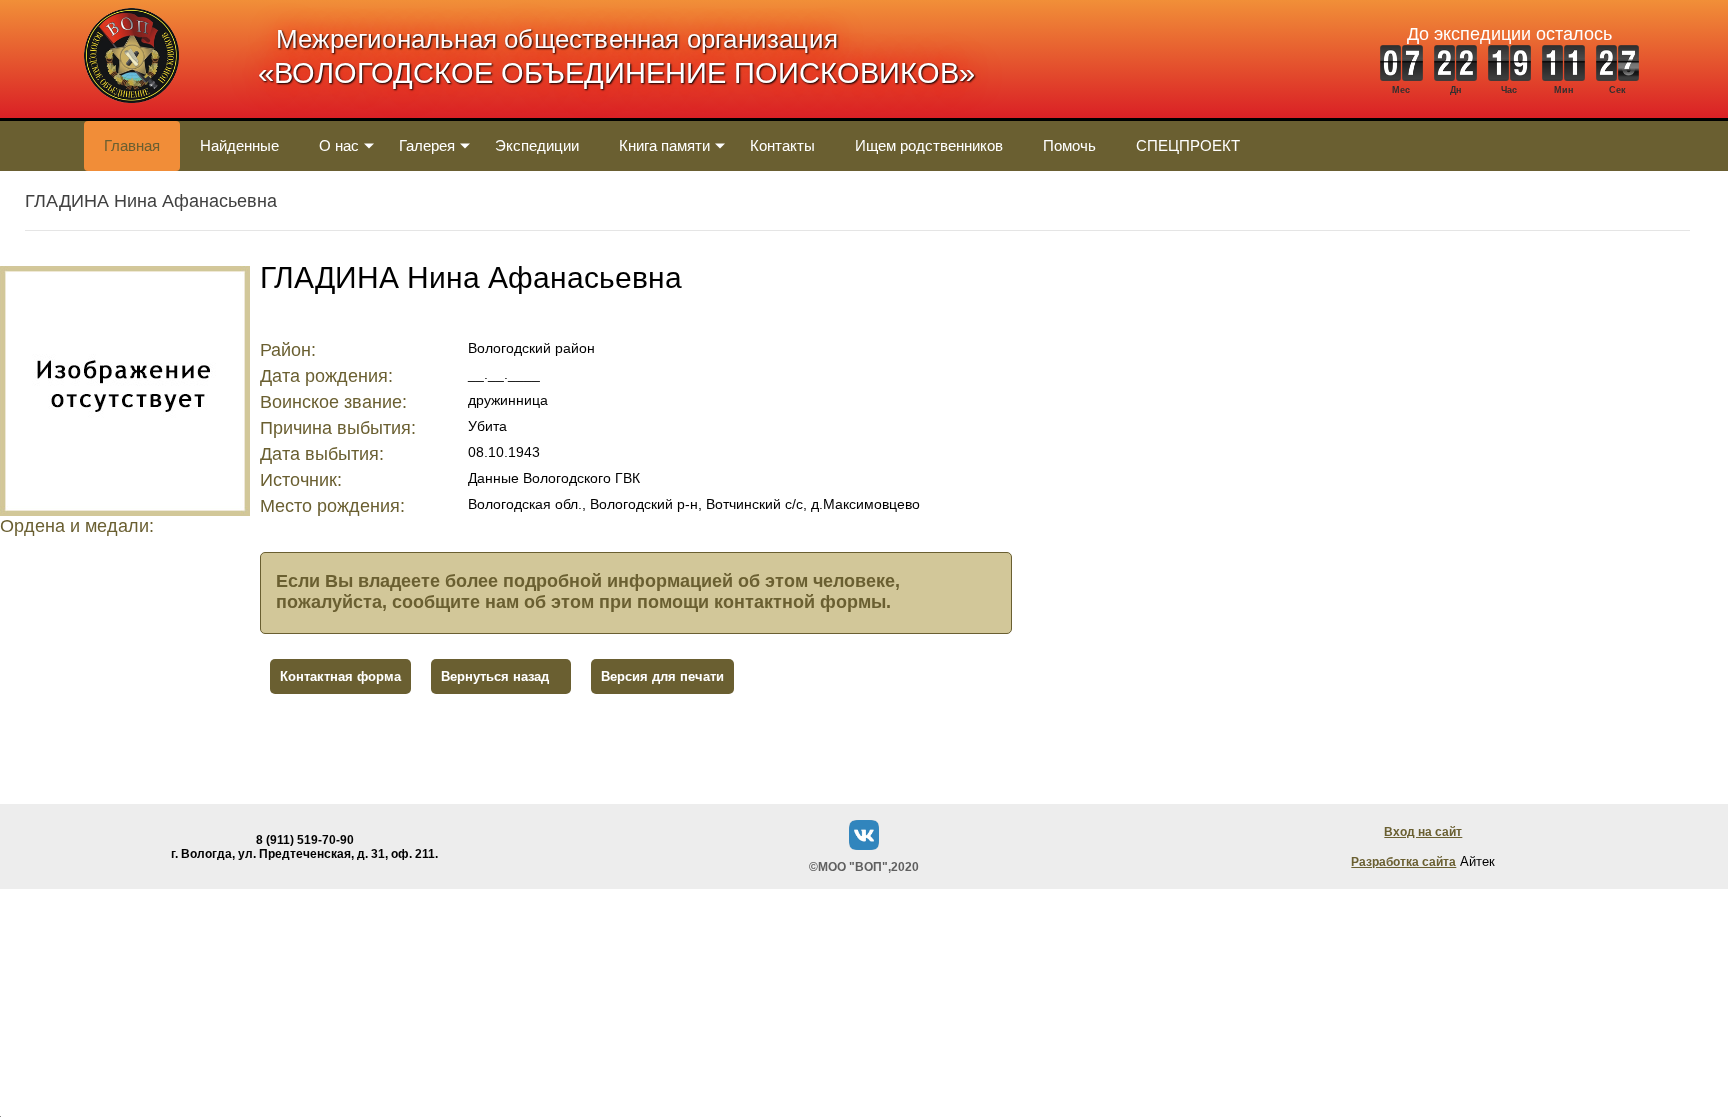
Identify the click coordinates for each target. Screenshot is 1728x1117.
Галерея (427, 145)
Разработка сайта (1403, 862)
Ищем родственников (929, 145)
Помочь (1069, 145)
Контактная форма (340, 676)
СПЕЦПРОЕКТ (1188, 145)
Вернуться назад (495, 676)
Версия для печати (662, 676)
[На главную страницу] (131, 113)
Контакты (782, 145)
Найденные (239, 145)
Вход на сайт (1423, 832)
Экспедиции (537, 145)
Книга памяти (664, 145)
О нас (339, 145)
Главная (132, 145)
